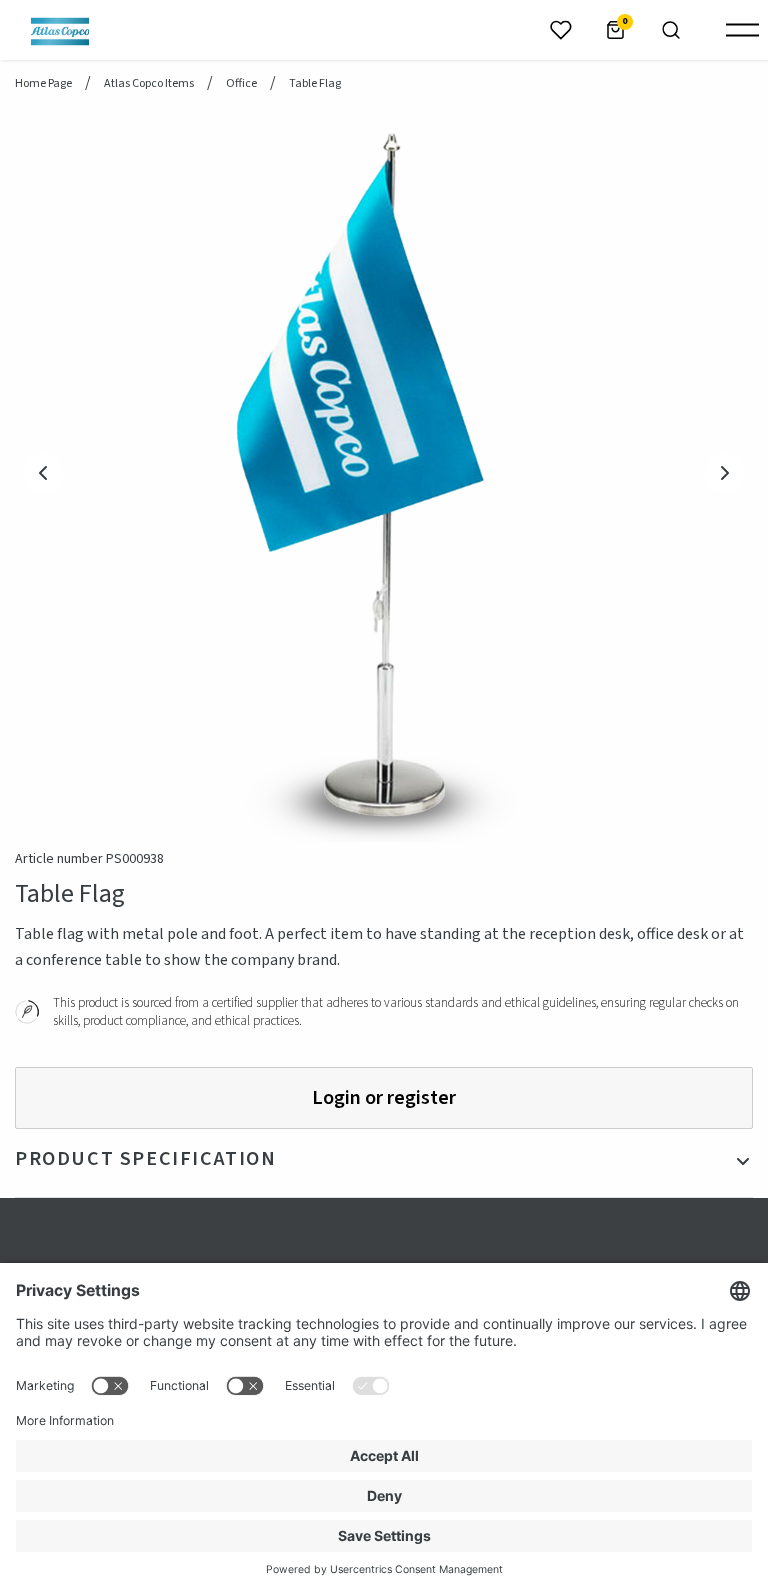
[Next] (725, 473)
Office (241, 84)
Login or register (384, 1098)
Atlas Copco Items (149, 84)
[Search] (671, 30)
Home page (43, 84)
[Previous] (43, 473)
